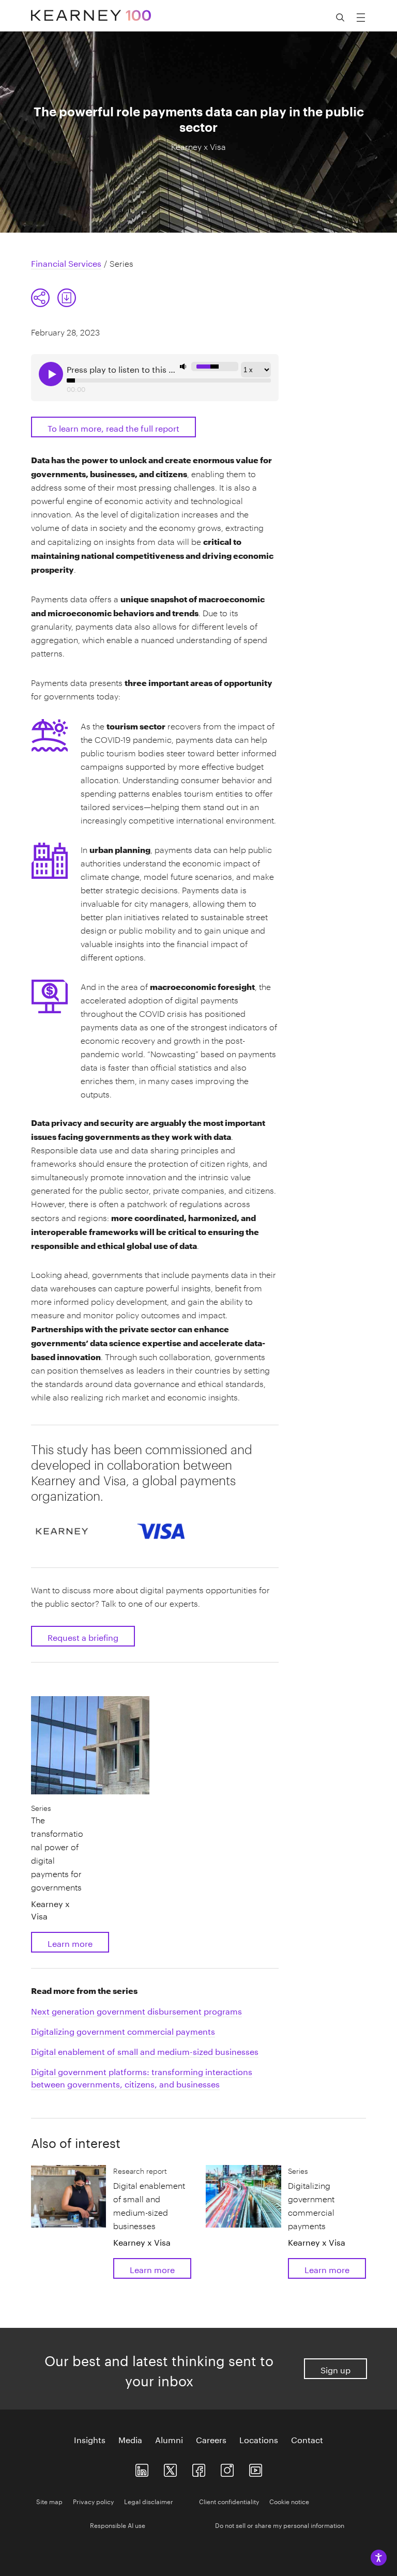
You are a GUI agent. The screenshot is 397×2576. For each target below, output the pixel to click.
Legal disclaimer (149, 2501)
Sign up (335, 2369)
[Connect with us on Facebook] (199, 2468)
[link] (67, 298)
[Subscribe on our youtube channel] (256, 2468)
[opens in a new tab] (227, 2468)
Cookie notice (289, 2501)
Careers (211, 2439)
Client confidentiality (229, 2501)
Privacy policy (93, 2501)
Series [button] (41, 1808)
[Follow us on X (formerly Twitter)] (170, 2468)
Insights (90, 2439)
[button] (54, 298)
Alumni (169, 2439)
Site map (49, 2501)
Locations (259, 2439)
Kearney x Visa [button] (50, 1909)
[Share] (40, 298)
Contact (307, 2439)
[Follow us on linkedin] (142, 2468)
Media (130, 2439)
